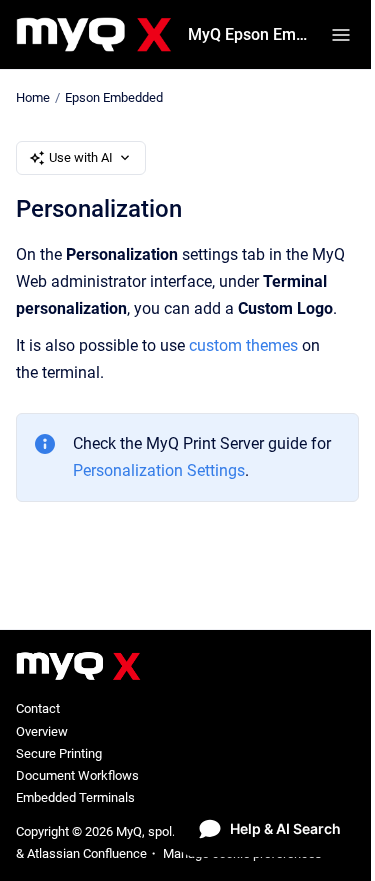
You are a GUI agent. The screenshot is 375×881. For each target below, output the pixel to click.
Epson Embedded (114, 97)
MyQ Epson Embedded (247, 34)
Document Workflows (77, 775)
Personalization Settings (159, 470)
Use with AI (81, 157)
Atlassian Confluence (87, 853)
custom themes (243, 345)
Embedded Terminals (75, 797)
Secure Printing (59, 753)
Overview (42, 731)
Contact (38, 708)
